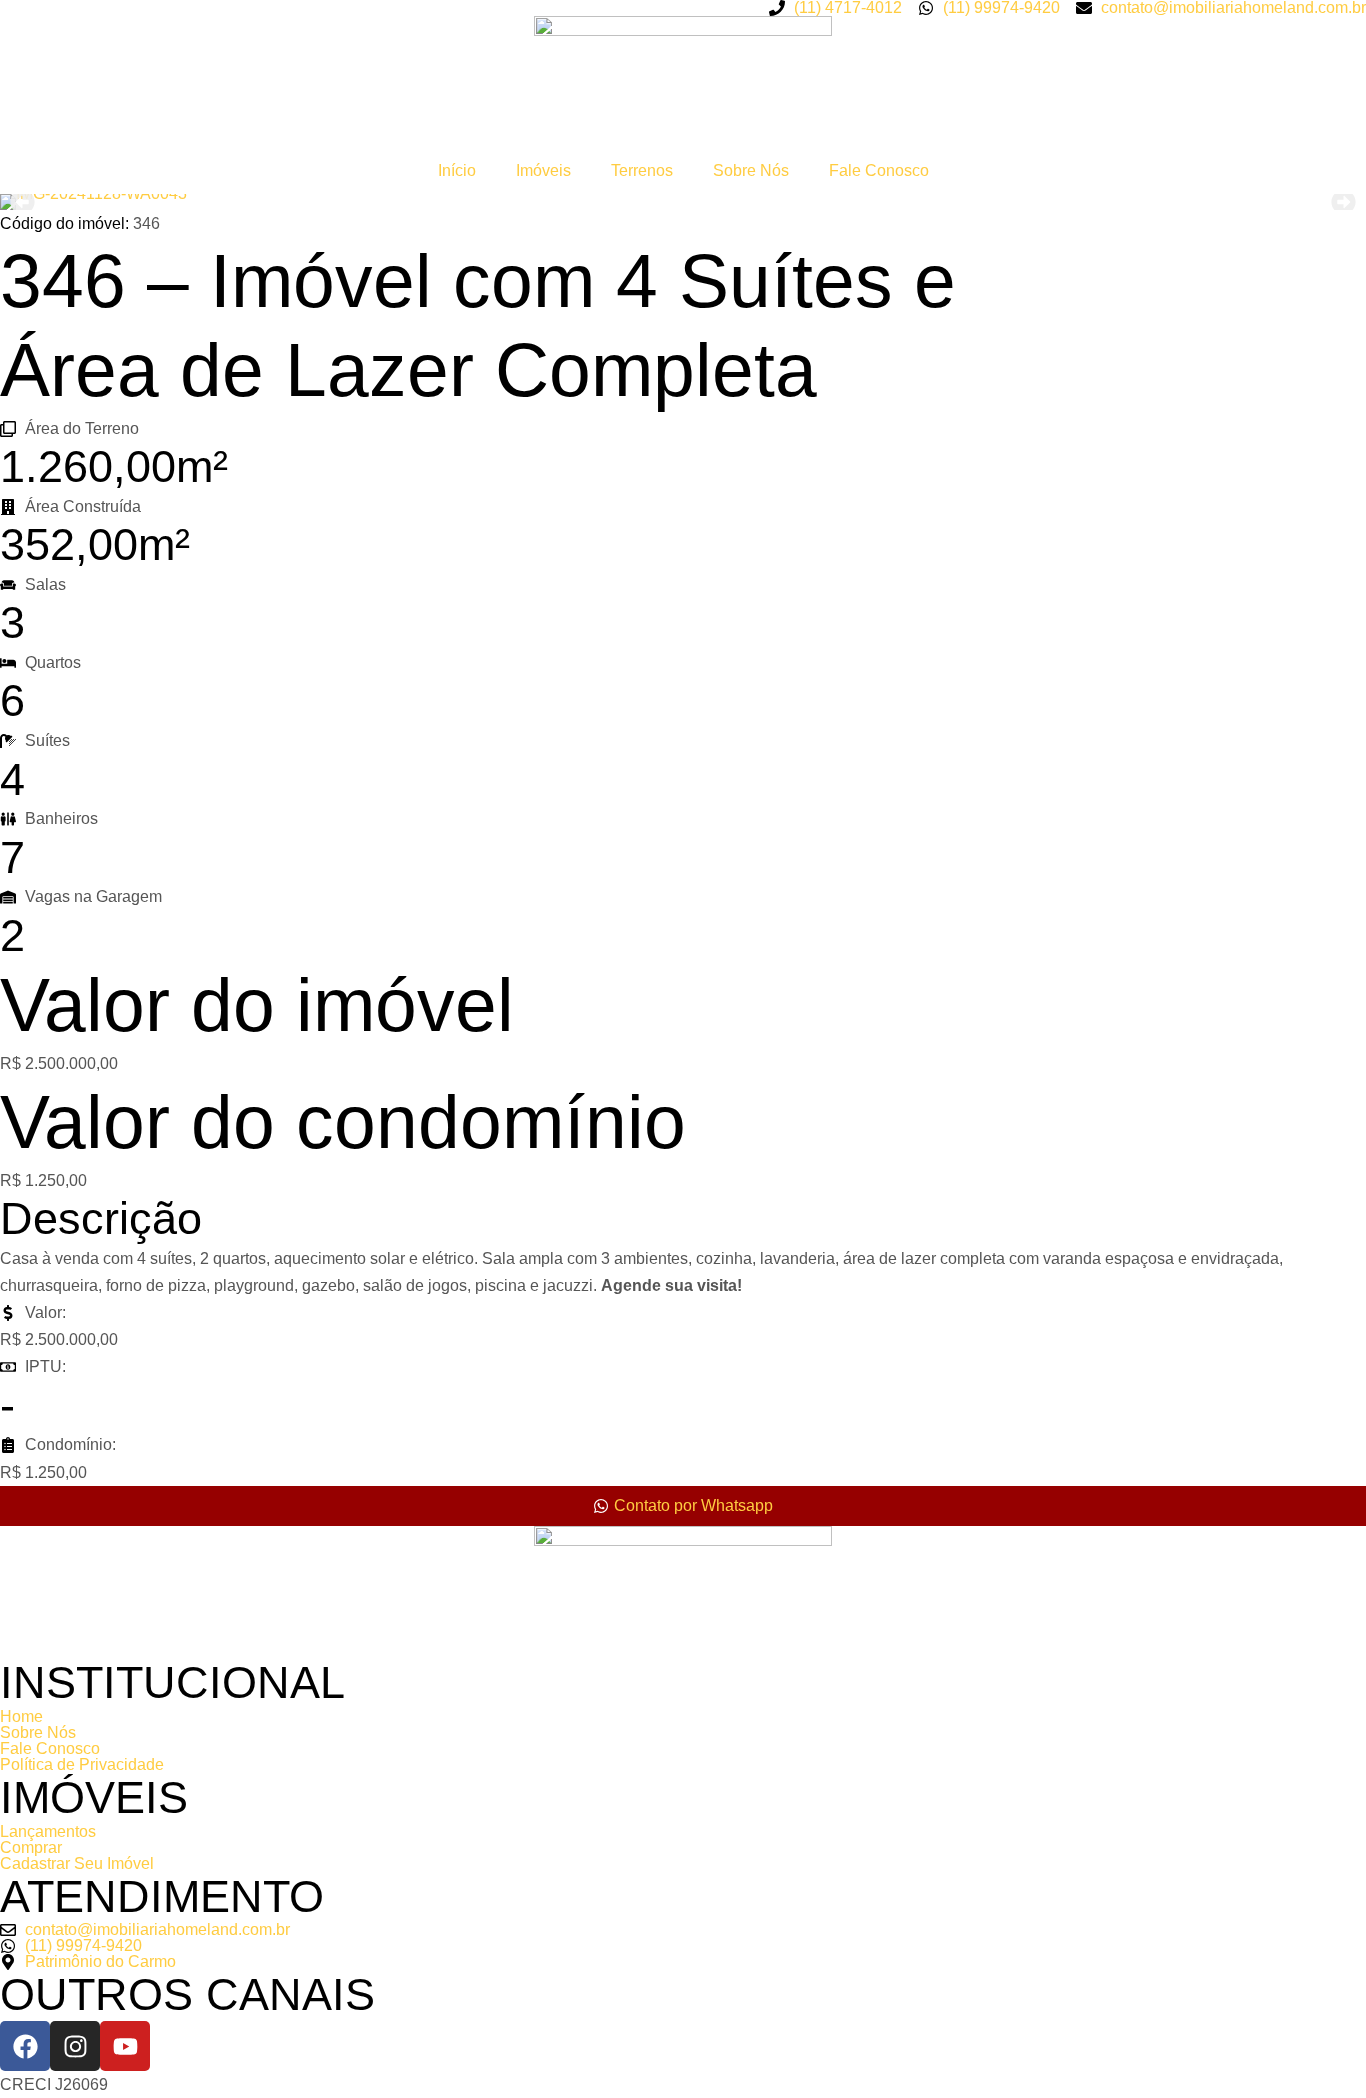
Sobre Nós (751, 170)
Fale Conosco (879, 170)
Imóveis (543, 170)
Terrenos (642, 170)
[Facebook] (25, 2046)
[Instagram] (75, 2046)
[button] (22, 202)
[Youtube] (125, 2046)
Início (457, 170)
